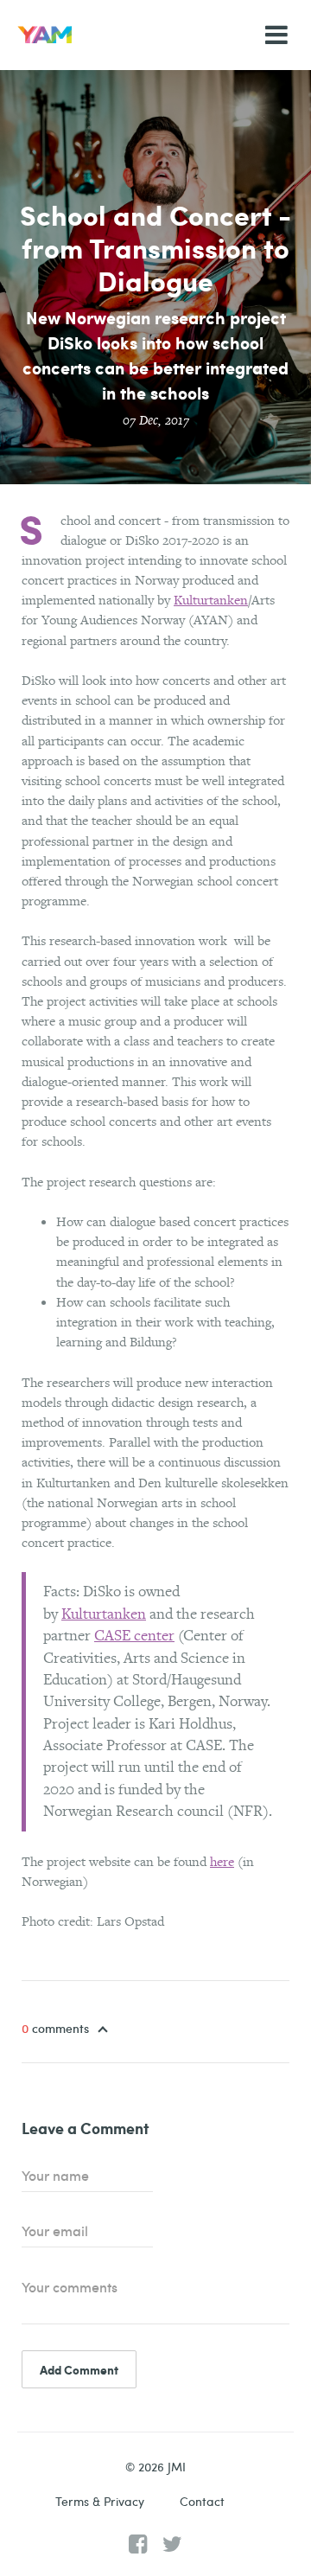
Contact (202, 2501)
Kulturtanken (211, 600)
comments (57, 2029)
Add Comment (79, 2369)
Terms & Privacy (100, 2501)
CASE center (134, 1635)
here (222, 1861)
